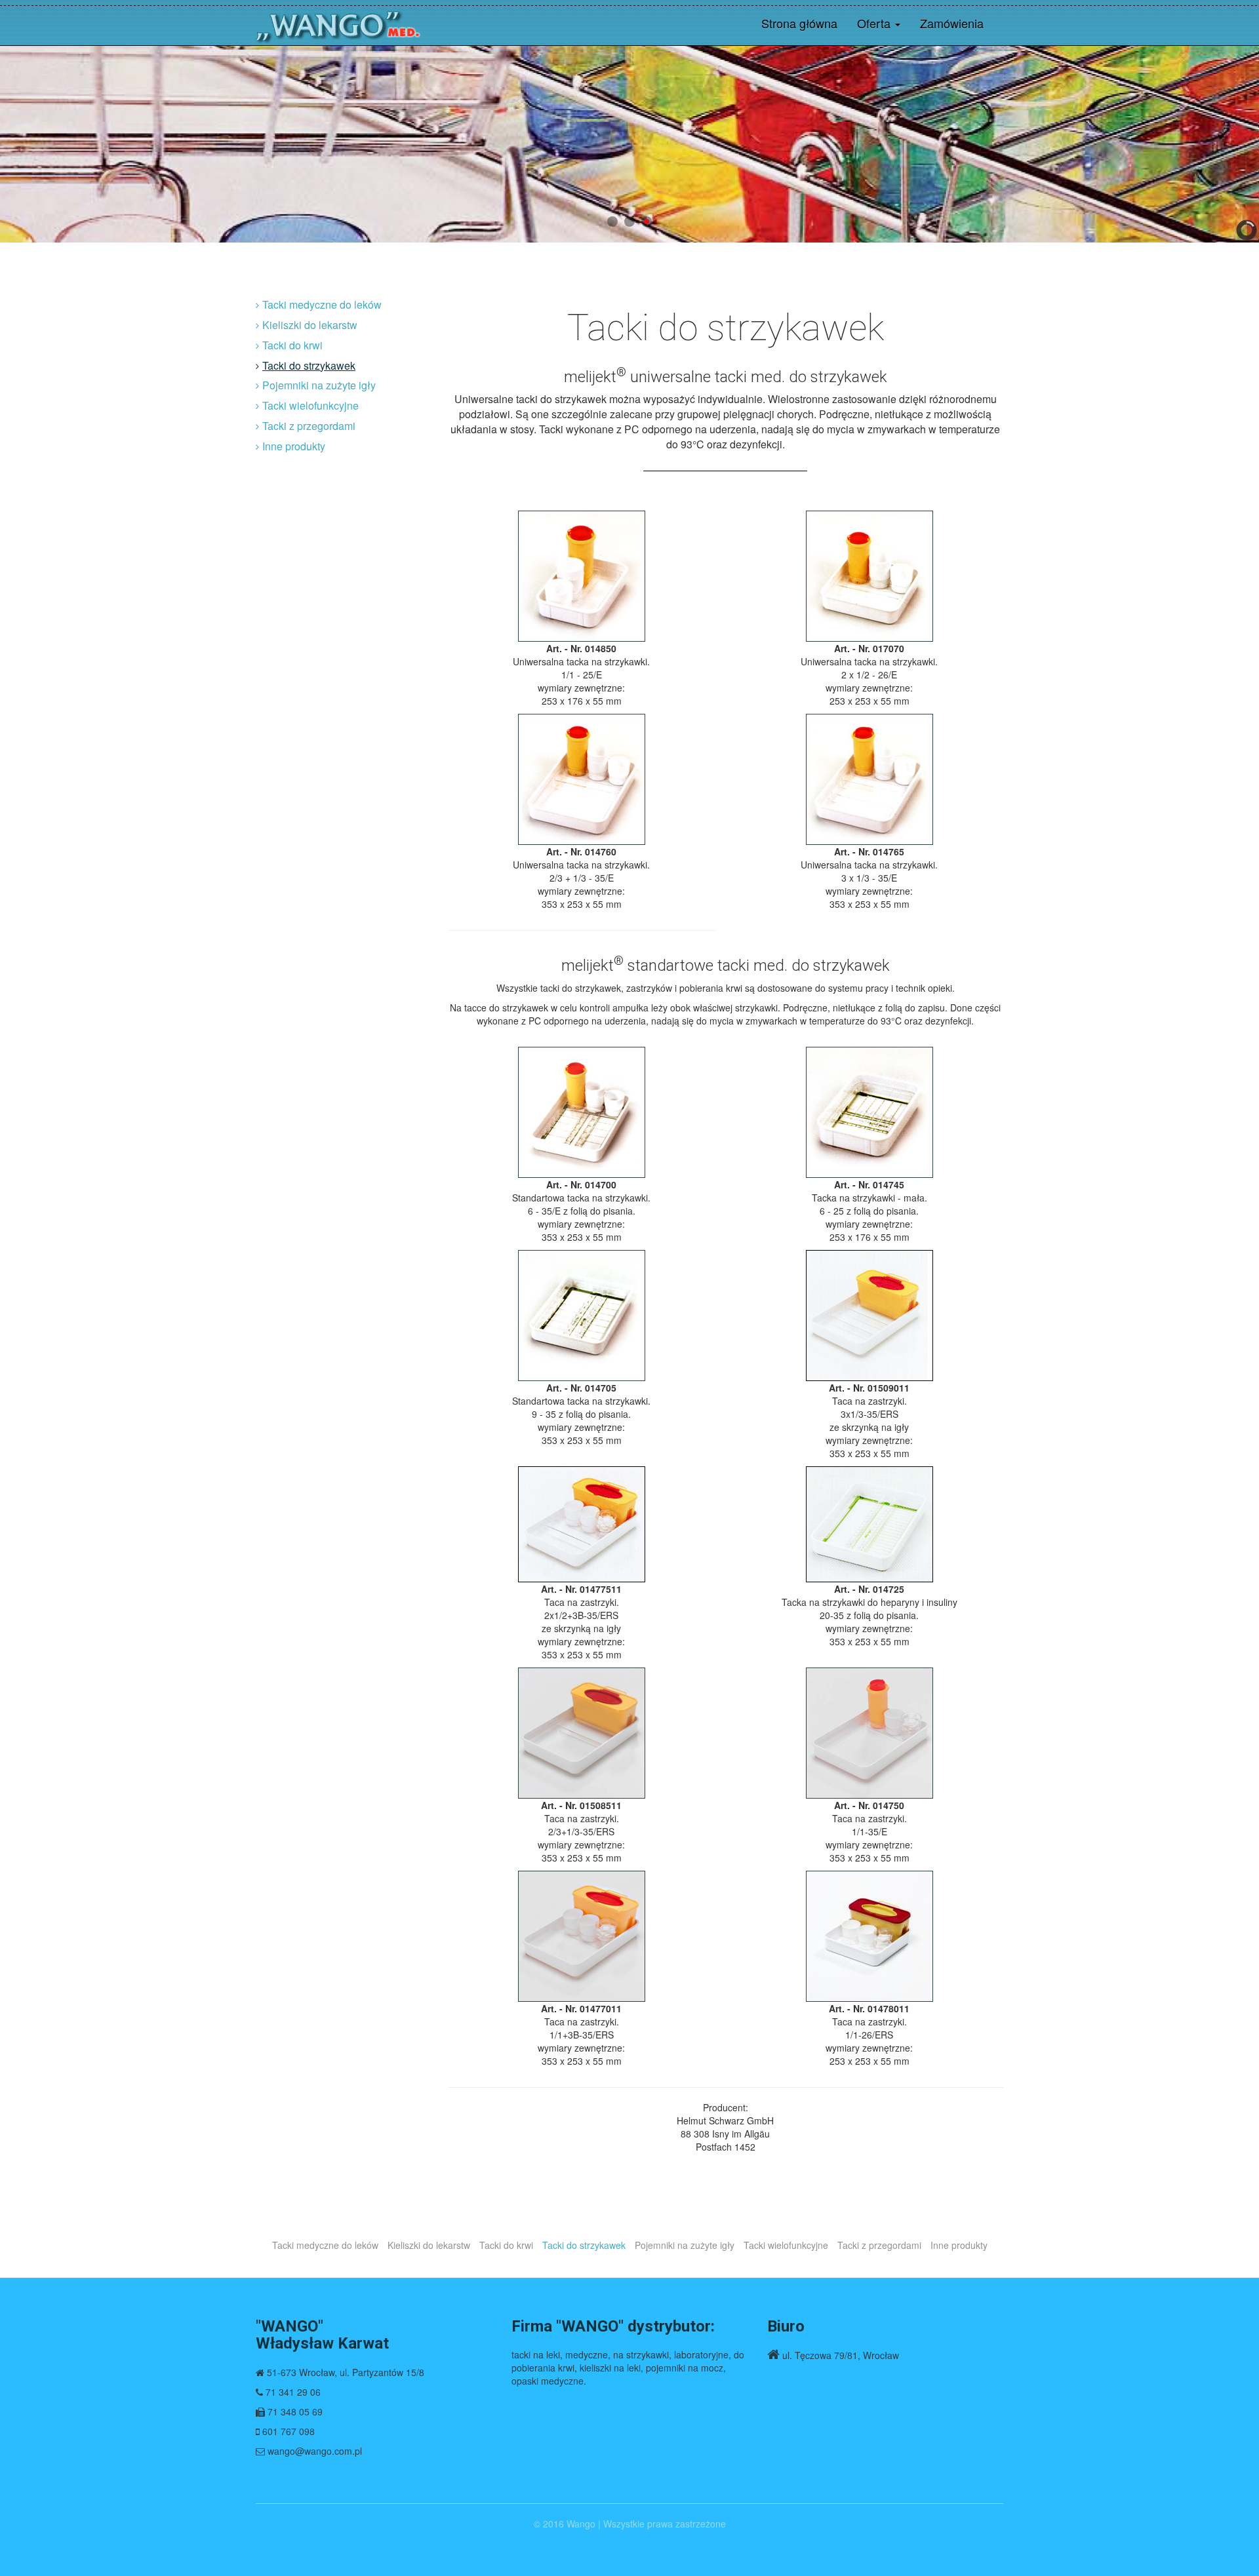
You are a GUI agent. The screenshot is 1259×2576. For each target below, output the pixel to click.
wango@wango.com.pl (315, 2451)
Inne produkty (294, 446)
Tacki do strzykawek (309, 365)
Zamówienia (952, 23)
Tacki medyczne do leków (322, 304)
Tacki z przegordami (309, 426)
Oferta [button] (875, 23)
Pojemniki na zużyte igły (319, 385)
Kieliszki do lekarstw (310, 325)
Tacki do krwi (292, 345)
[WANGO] (338, 23)
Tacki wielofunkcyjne (310, 405)
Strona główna (799, 23)
